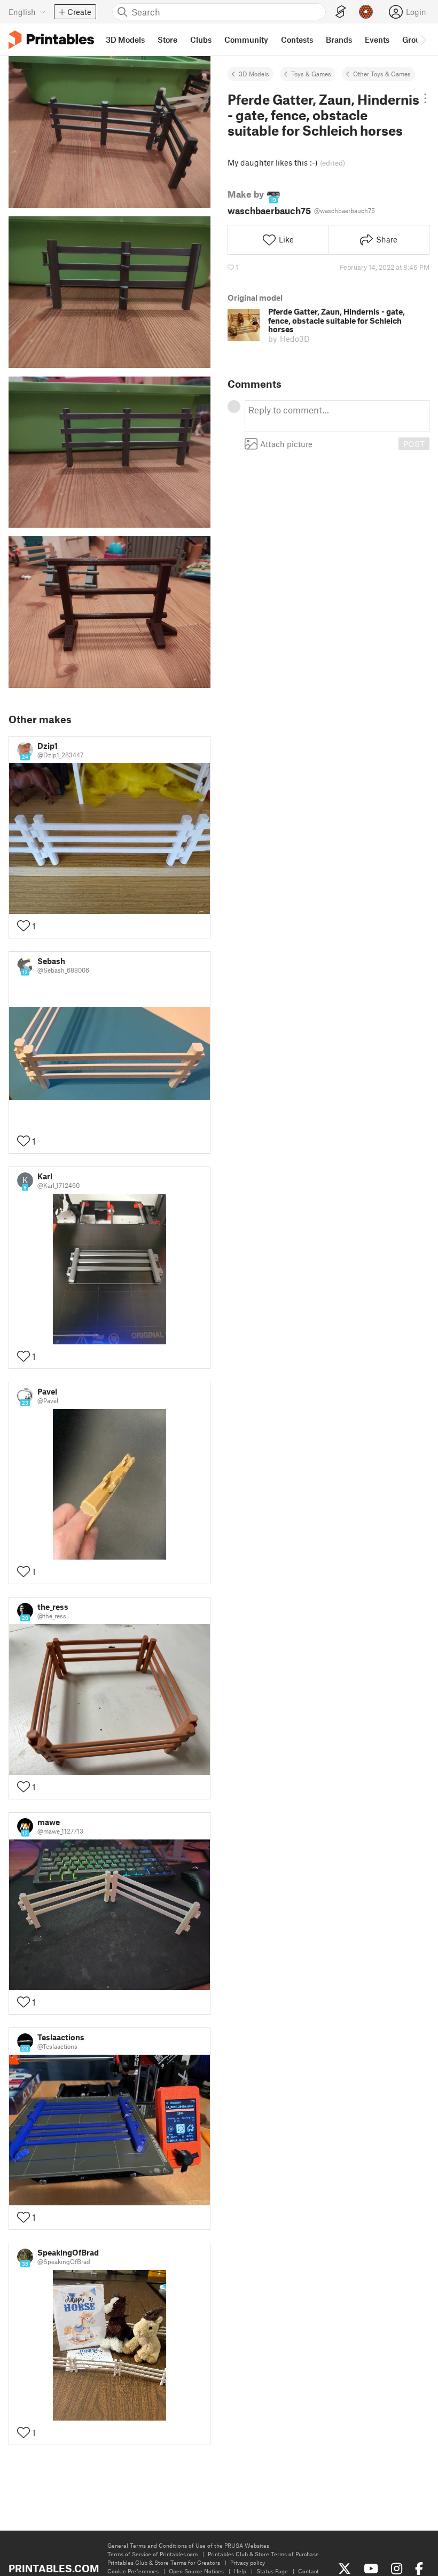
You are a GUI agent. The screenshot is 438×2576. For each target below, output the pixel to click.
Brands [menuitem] (339, 40)
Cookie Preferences (133, 2571)
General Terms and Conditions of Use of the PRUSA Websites (188, 2545)
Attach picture (286, 444)
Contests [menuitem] (297, 40)
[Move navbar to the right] (423, 40)
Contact (308, 2571)
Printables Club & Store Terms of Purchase (263, 2554)
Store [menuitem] (167, 40)
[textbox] (337, 416)
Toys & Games (311, 74)
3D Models (254, 74)
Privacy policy (248, 2562)
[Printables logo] (51, 40)
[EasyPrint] (341, 12)
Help (240, 2571)
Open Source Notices (196, 2571)
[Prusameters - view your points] (366, 12)
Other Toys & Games (382, 74)
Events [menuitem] (377, 40)
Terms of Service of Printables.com (152, 2554)
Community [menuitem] (246, 40)
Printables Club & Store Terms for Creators (164, 2562)
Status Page (272, 2571)
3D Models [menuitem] (125, 40)
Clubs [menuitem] (201, 40)
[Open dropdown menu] (425, 98)
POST (414, 444)
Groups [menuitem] (416, 40)
